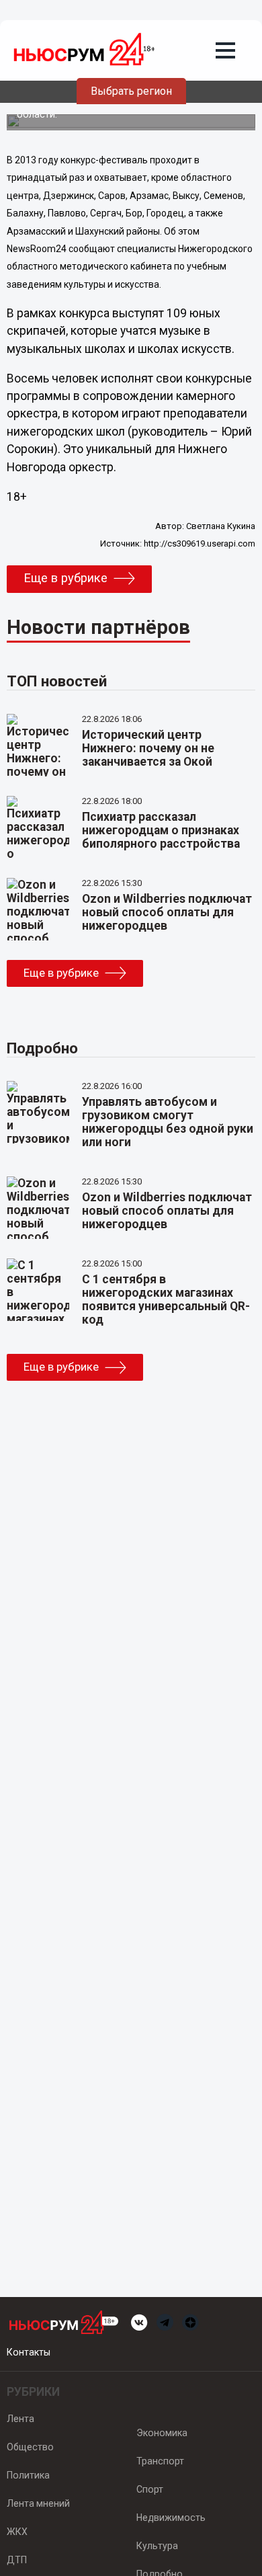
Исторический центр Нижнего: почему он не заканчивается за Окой (148, 748)
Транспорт (160, 2461)
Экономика (162, 2433)
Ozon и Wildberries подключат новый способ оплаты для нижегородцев (167, 912)
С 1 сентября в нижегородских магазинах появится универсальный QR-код (166, 1299)
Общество (30, 2447)
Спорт (150, 2489)
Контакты (29, 2352)
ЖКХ (17, 2532)
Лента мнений (38, 2503)
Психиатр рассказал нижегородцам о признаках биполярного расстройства (161, 830)
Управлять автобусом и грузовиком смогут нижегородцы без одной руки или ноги (168, 1122)
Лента (20, 2419)
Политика (28, 2475)
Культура (157, 2546)
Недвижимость (171, 2518)
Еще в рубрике (65, 578)
